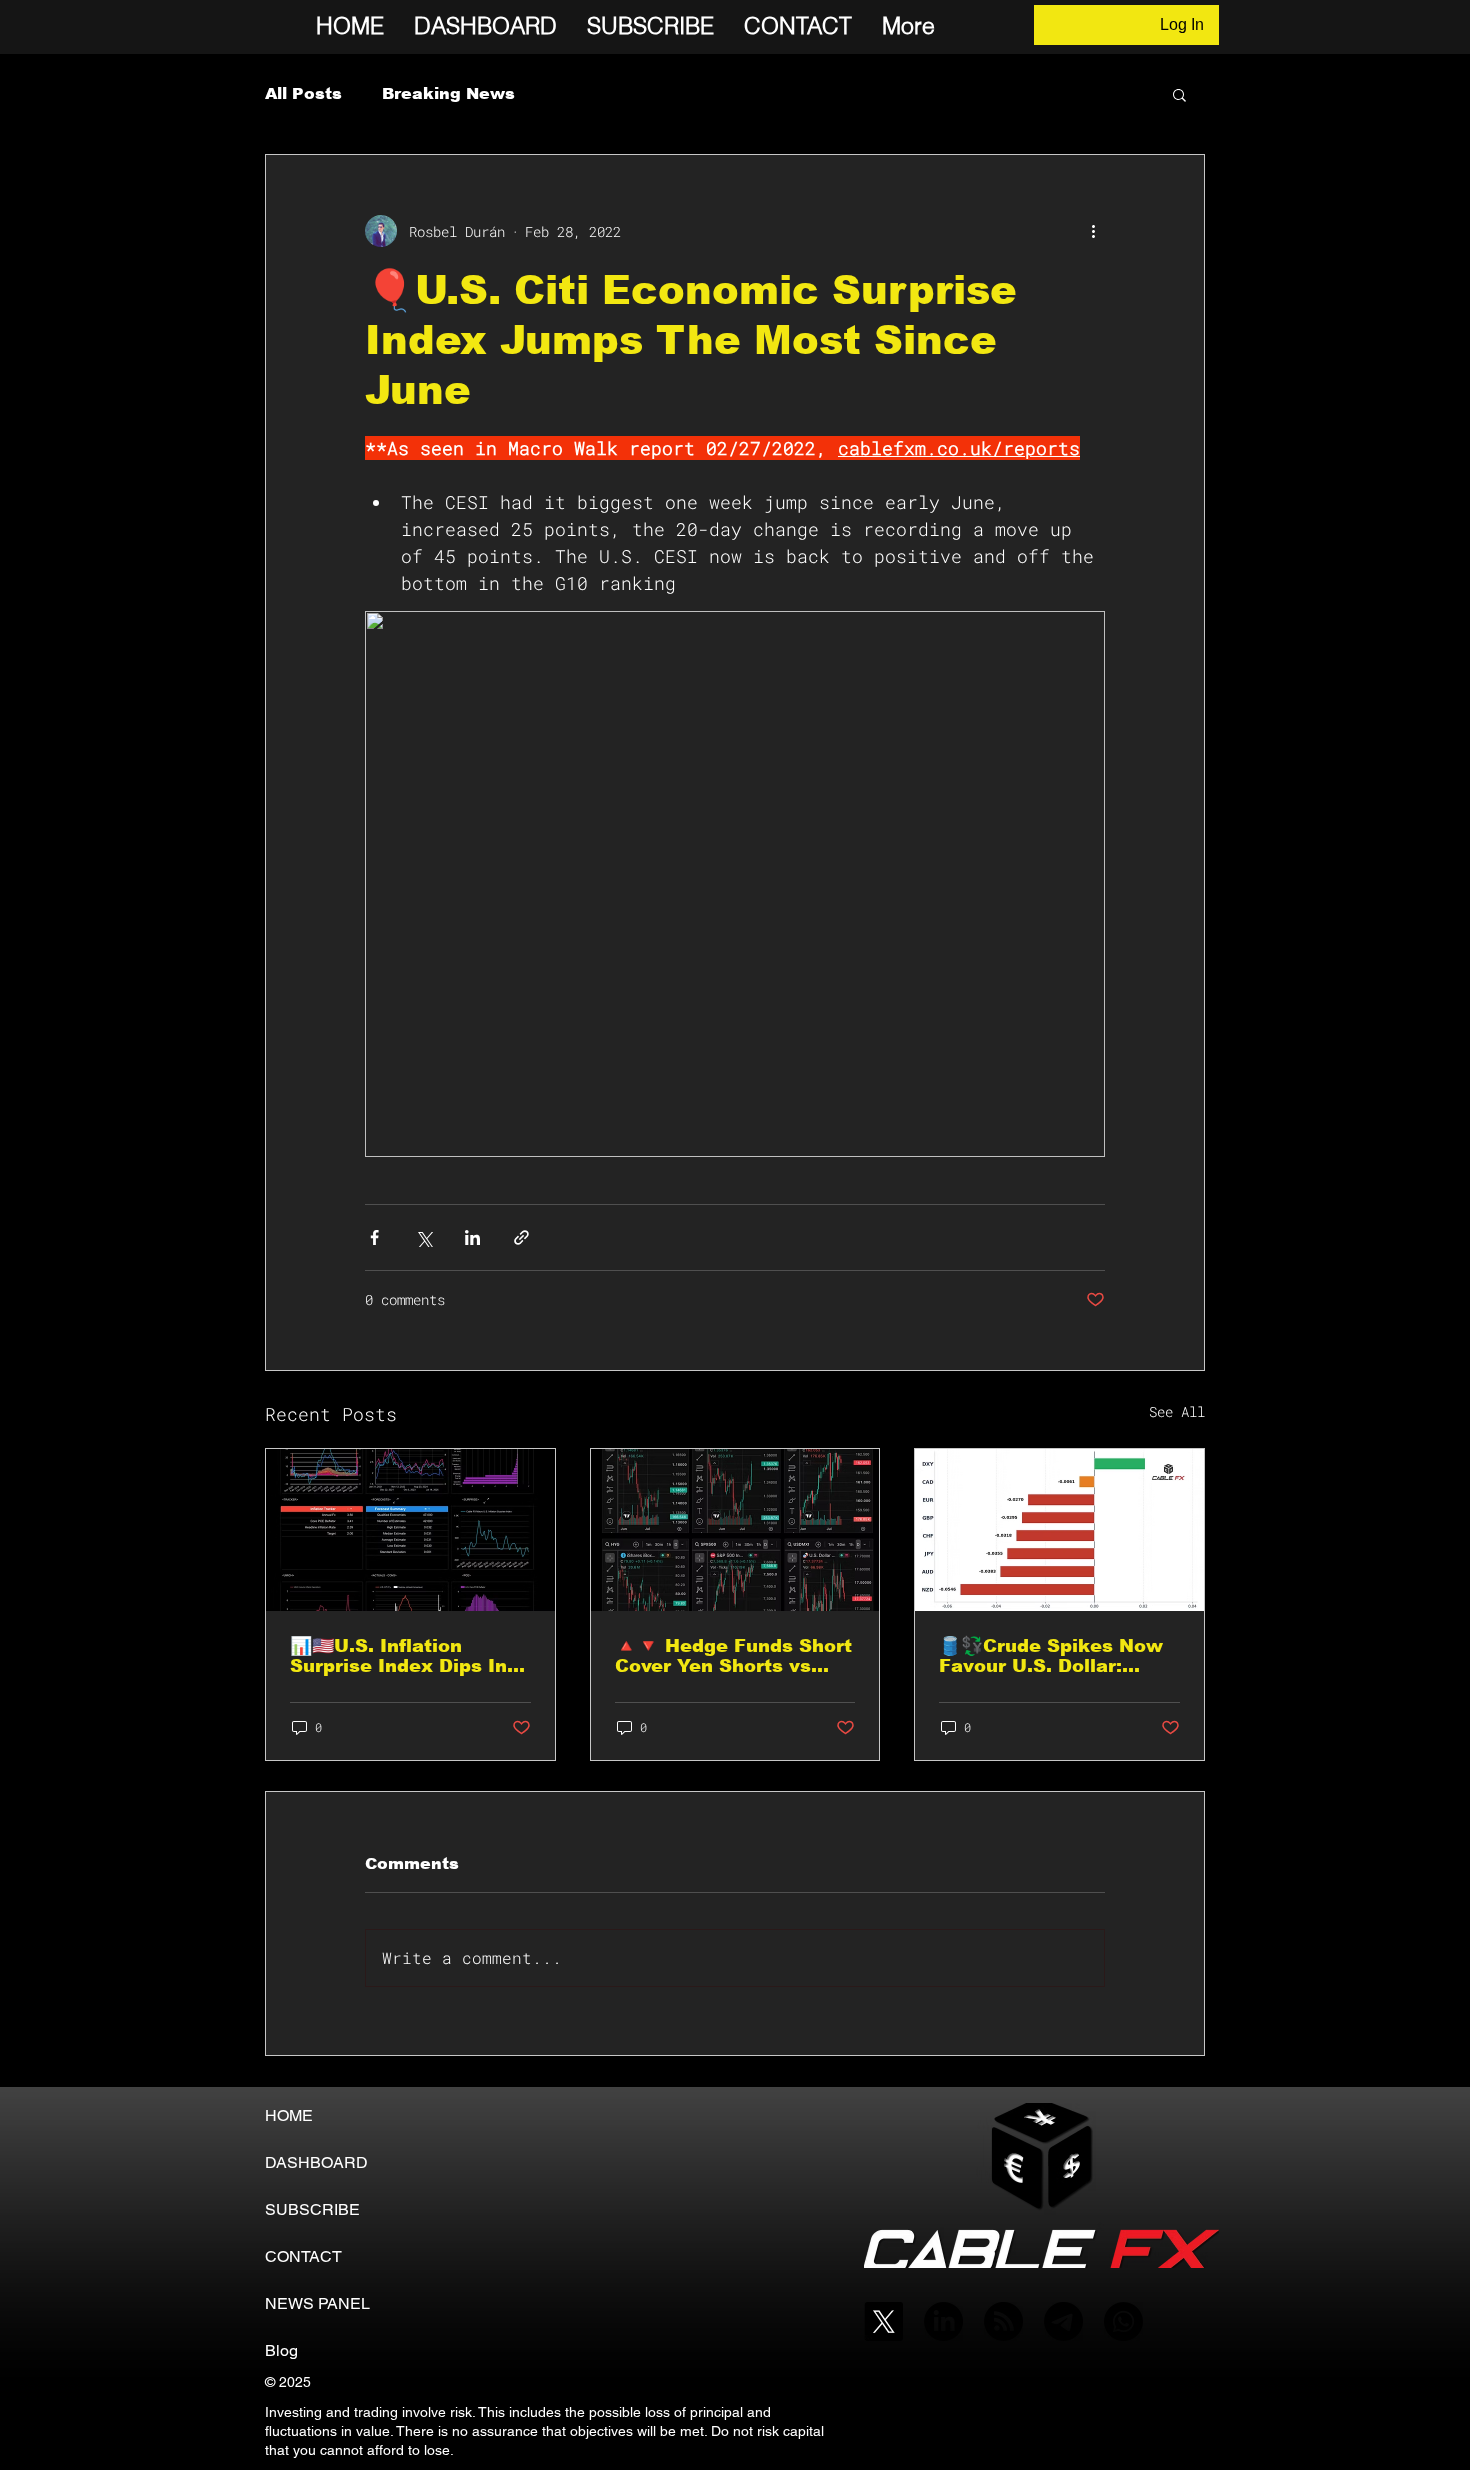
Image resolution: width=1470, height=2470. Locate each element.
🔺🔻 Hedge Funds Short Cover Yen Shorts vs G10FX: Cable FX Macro (733, 1656)
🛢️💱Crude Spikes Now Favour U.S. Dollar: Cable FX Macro (1051, 1656)
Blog (281, 2350)
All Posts (303, 93)
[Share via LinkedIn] (472, 1237)
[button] (1179, 94)
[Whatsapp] (1123, 2321)
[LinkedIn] (943, 2321)
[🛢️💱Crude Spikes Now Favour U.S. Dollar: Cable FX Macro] (1059, 1530)
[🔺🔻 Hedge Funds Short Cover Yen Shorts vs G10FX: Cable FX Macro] (735, 1530)
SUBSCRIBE (312, 2209)
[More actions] (1093, 231)
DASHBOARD (316, 2162)
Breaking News (448, 93)
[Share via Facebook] (374, 1237)
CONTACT (303, 2256)
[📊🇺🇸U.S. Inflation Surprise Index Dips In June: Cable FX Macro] (410, 1530)
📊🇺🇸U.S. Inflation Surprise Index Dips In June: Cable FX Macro (398, 1656)
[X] (883, 2321)
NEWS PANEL (317, 2303)
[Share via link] (521, 1237)
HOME (289, 2115)
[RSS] (1003, 2321)
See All (1177, 1411)
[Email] (1063, 2321)
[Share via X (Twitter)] (423, 1237)
